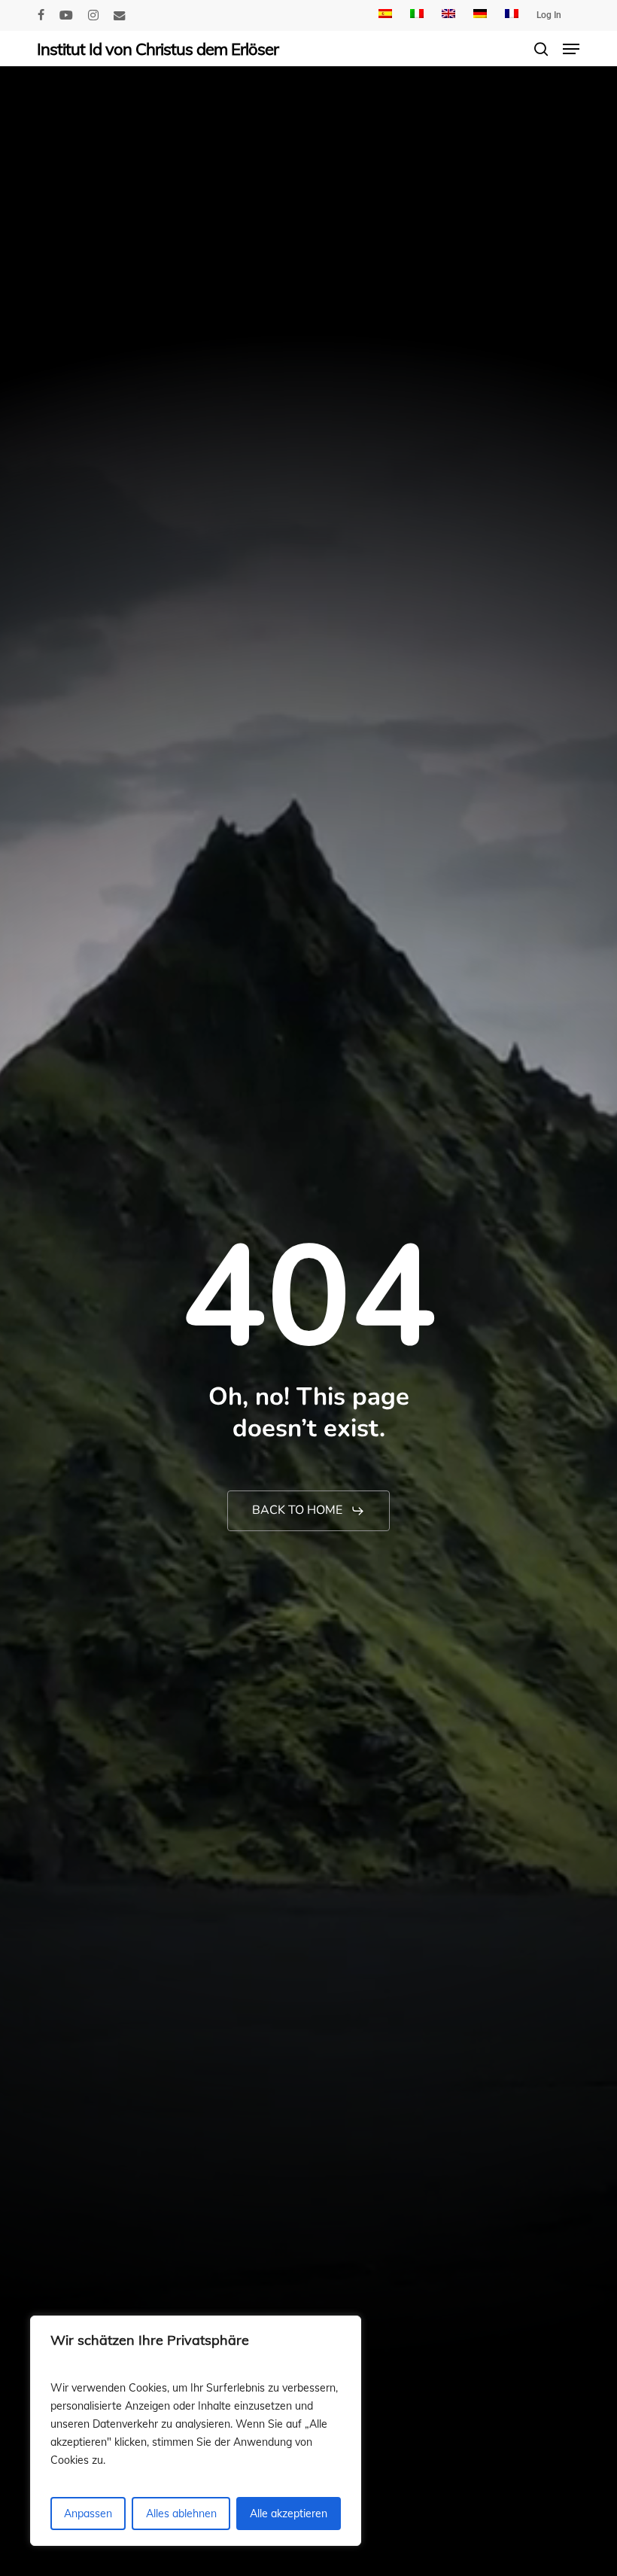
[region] (196, 2431)
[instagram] (93, 15)
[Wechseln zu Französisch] (512, 15)
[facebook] (41, 15)
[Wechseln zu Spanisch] (385, 15)
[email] (120, 15)
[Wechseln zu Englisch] (448, 15)
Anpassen (88, 2514)
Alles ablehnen (181, 2514)
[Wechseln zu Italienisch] (417, 15)
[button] (571, 49)
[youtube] (66, 15)
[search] (541, 49)
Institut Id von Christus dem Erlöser (158, 49)
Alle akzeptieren (289, 2514)
